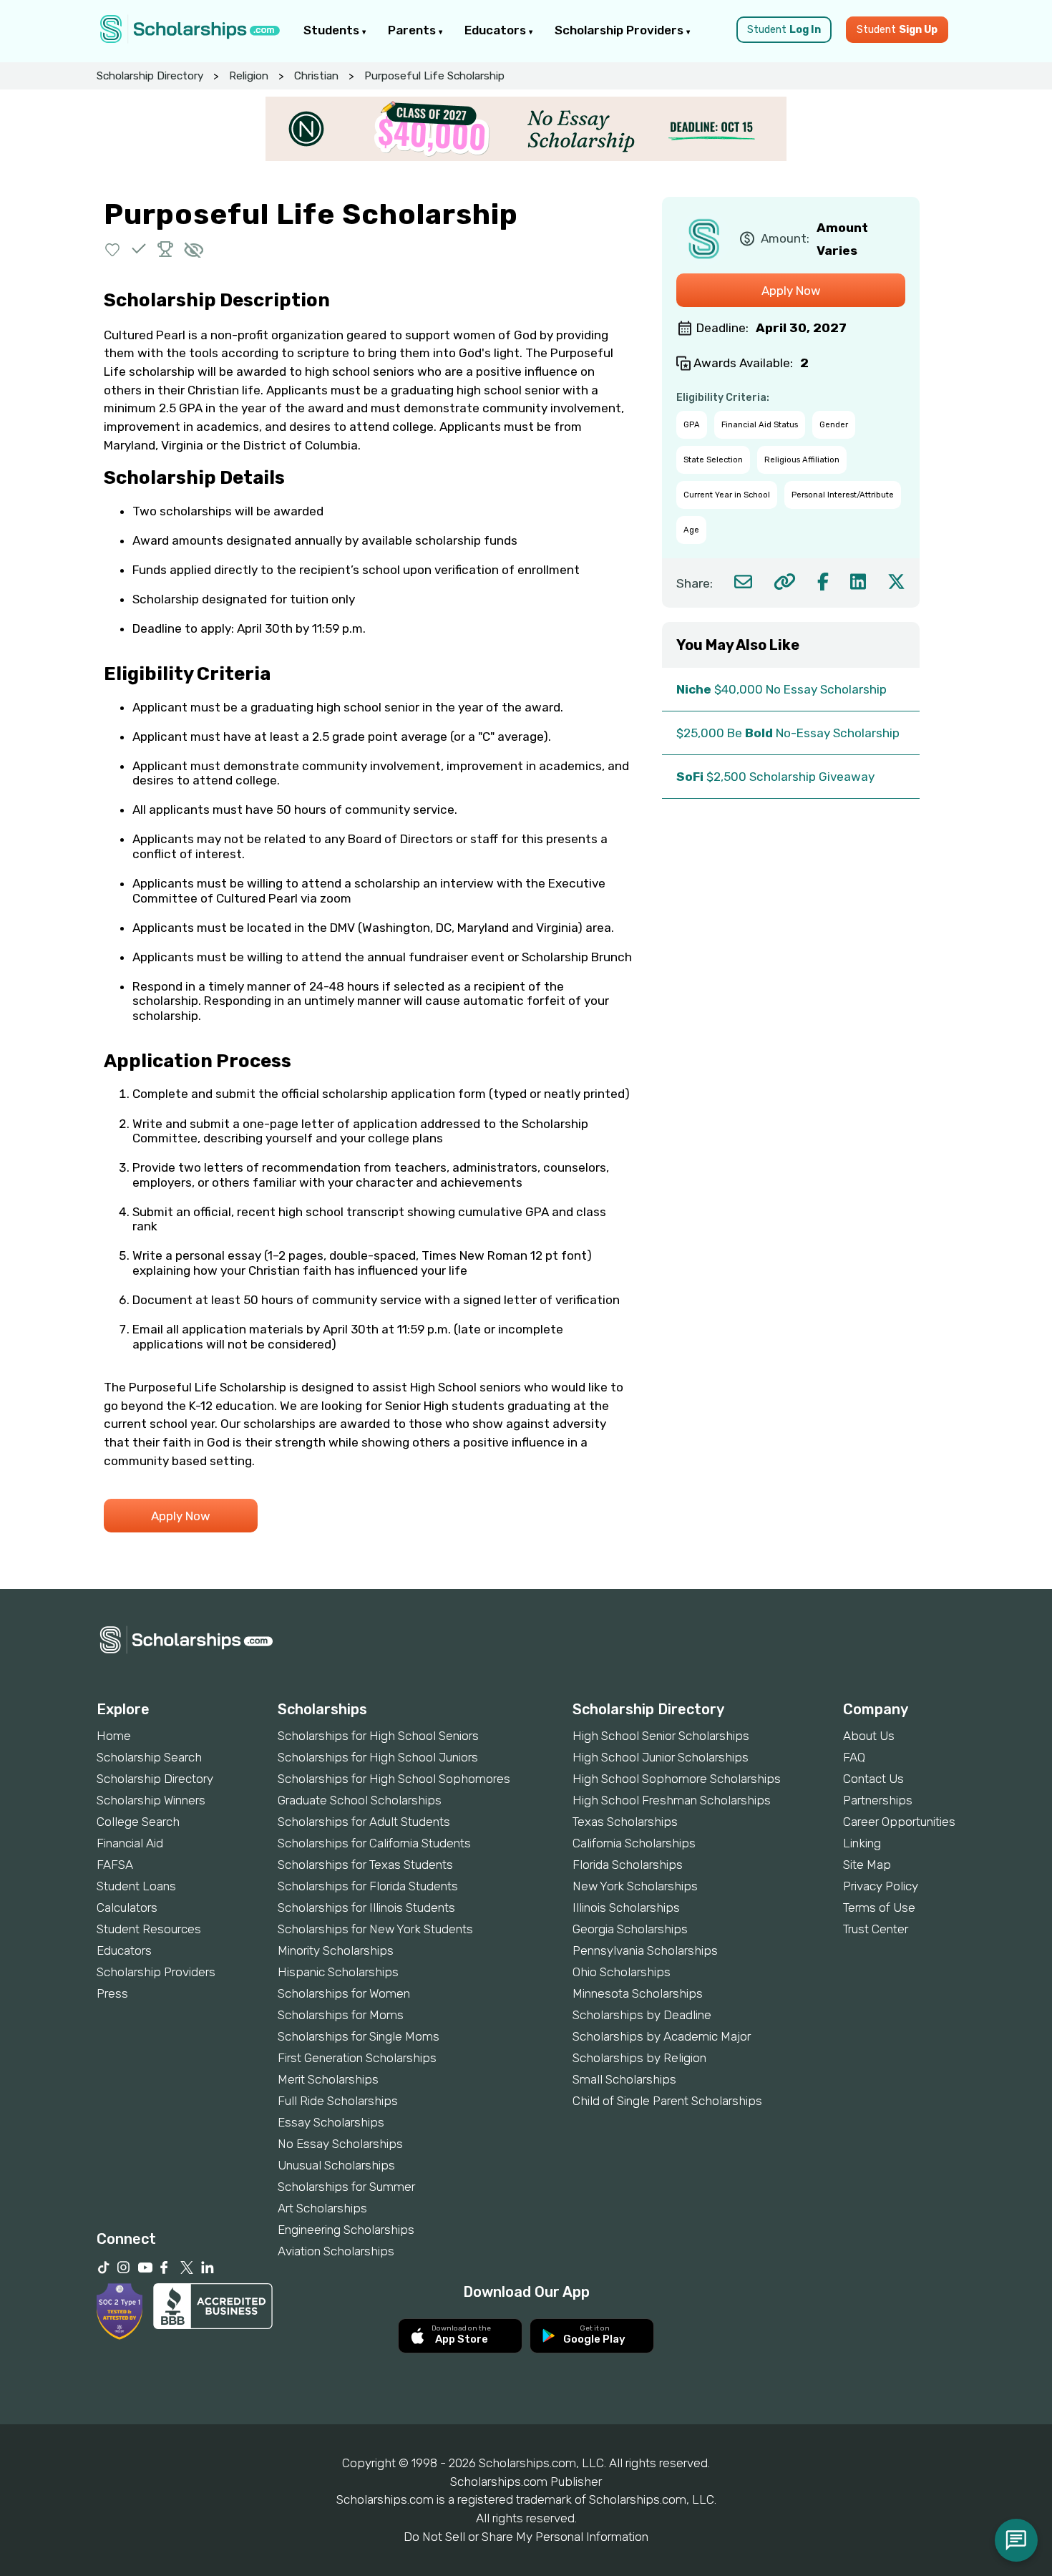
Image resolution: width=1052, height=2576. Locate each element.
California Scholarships (634, 1843)
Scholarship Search (149, 1757)
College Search (138, 1822)
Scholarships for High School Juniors (378, 1757)
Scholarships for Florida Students (368, 1886)
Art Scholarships (322, 2208)
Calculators (127, 1907)
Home (114, 1736)
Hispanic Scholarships (338, 1972)
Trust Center (876, 1929)
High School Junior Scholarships (661, 1757)
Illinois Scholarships (626, 1907)
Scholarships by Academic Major (662, 2036)
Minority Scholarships (336, 1950)
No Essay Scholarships (340, 2144)
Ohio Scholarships (622, 1972)
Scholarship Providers (620, 30)
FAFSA (115, 1865)
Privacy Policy (881, 1886)
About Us (869, 1736)
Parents (413, 30)
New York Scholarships (635, 1886)
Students (333, 30)
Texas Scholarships (625, 1822)
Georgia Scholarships (630, 1929)
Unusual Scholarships (336, 2165)
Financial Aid (130, 1843)
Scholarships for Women (344, 1993)
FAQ (854, 1757)
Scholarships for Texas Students (365, 1865)
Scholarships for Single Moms (359, 2036)
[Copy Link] (785, 582)
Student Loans (136, 1886)
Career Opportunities (899, 1822)
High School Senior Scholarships (661, 1736)
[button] (113, 249)
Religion (249, 76)
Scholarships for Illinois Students (366, 1907)
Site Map (867, 1865)
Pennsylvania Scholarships (645, 1950)
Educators (497, 30)
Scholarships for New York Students (375, 1929)
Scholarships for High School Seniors (378, 1736)
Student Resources (149, 1929)
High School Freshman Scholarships (672, 1800)
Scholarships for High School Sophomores (394, 1779)
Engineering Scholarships (346, 2230)
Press (112, 1993)
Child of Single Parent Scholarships (667, 2101)
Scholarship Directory (150, 76)
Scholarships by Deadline (642, 2015)
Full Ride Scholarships (338, 2101)
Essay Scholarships (331, 2122)
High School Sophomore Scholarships (677, 1779)
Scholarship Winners (151, 1800)
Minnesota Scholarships (638, 1993)
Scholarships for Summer (346, 2187)
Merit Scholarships (328, 2079)
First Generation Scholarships (357, 2058)
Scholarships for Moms (341, 2015)
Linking (862, 1843)
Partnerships (878, 1800)
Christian (316, 76)
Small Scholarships (624, 2079)
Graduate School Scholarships (360, 1800)
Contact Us (873, 1779)
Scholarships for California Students (374, 1843)
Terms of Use (879, 1907)
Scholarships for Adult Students (364, 1822)
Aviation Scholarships (336, 2251)
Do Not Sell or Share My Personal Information (526, 2537)
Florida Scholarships (628, 1865)
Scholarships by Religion (639, 2058)
